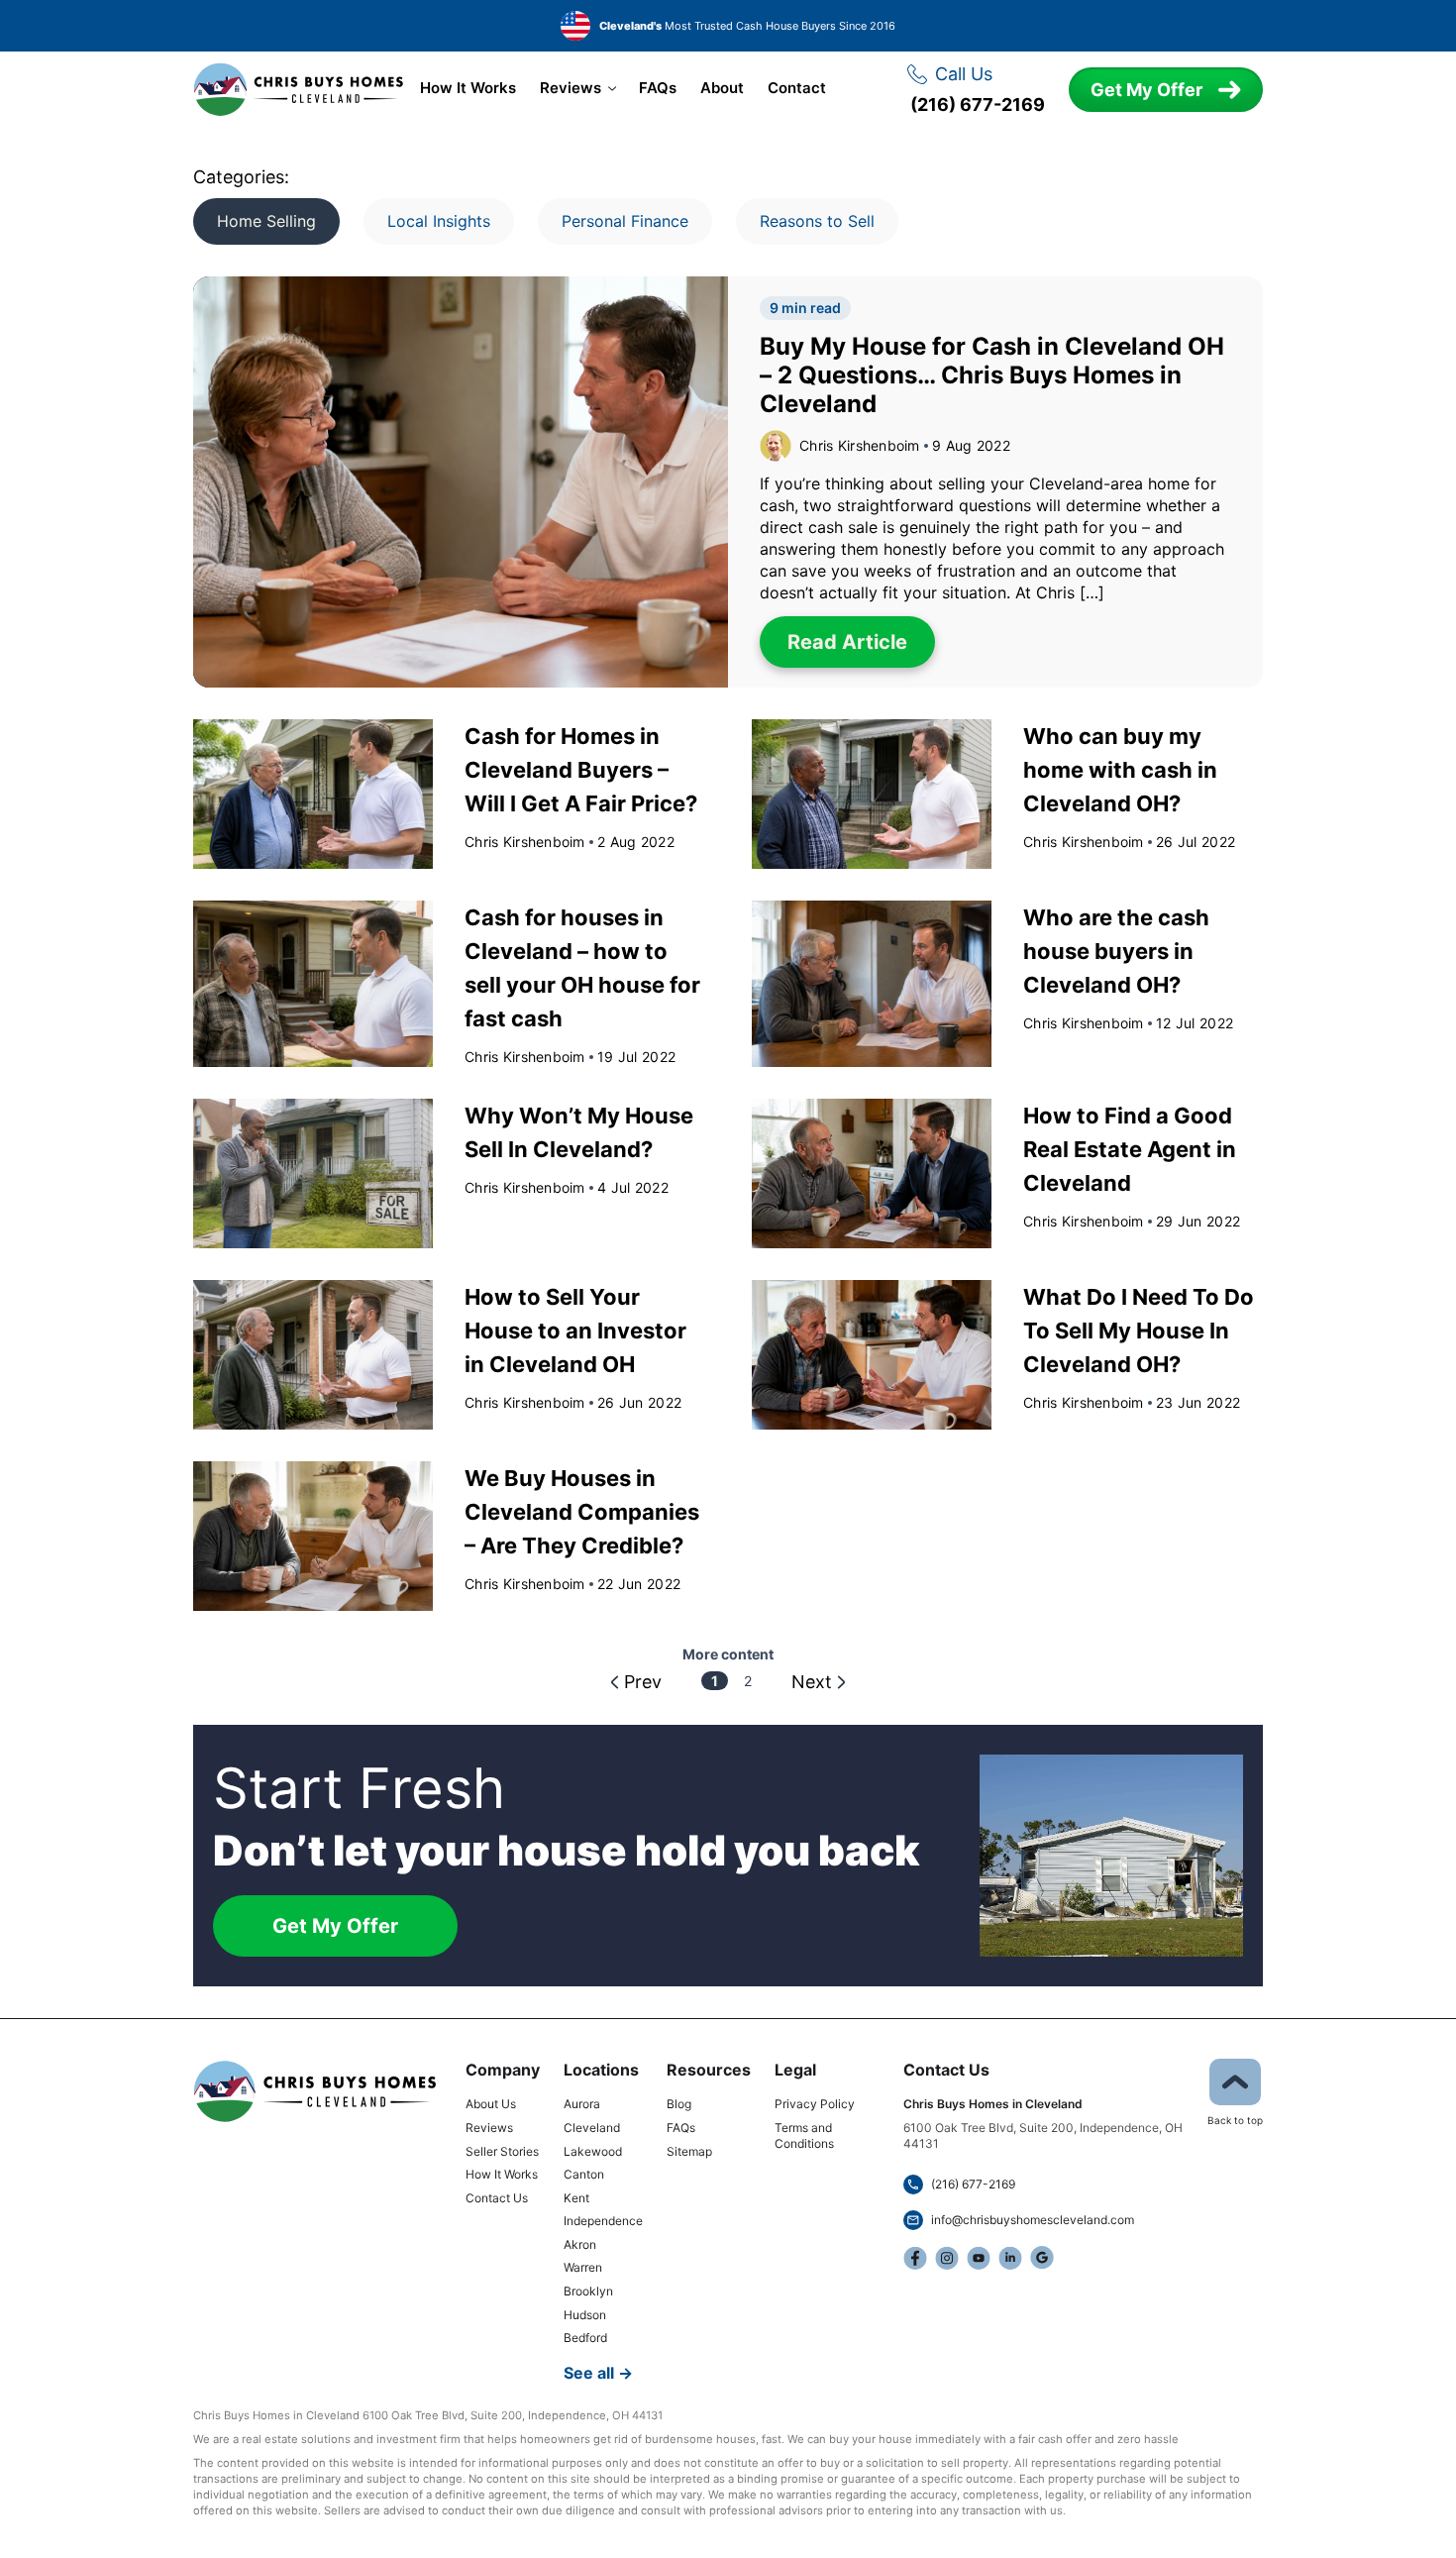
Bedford (585, 2338)
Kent (576, 2198)
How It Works (468, 88)
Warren (583, 2267)
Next (812, 1682)
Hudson (585, 2315)
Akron (580, 2244)
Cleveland (592, 2128)
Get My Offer (1146, 90)
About (722, 88)
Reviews (571, 88)
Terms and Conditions (804, 2135)
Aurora (582, 2104)
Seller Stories (502, 2151)
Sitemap (689, 2151)
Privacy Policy (815, 2104)
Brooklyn (588, 2291)
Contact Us (497, 2198)
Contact (797, 88)
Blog (679, 2104)
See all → (598, 2373)
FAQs (658, 88)
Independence (603, 2221)
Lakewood (593, 2151)
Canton (584, 2174)
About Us (491, 2104)
